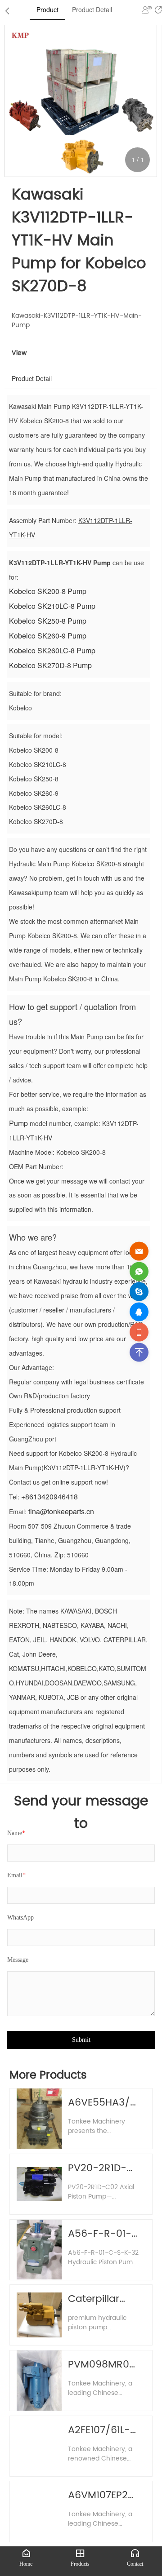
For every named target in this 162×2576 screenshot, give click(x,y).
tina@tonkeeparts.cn (61, 1511)
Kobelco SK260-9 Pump (48, 636)
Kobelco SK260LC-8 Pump (52, 650)
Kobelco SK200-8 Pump (48, 591)
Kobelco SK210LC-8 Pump (52, 606)
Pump (18, 1123)
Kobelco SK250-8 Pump (48, 621)
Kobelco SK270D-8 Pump (50, 665)
